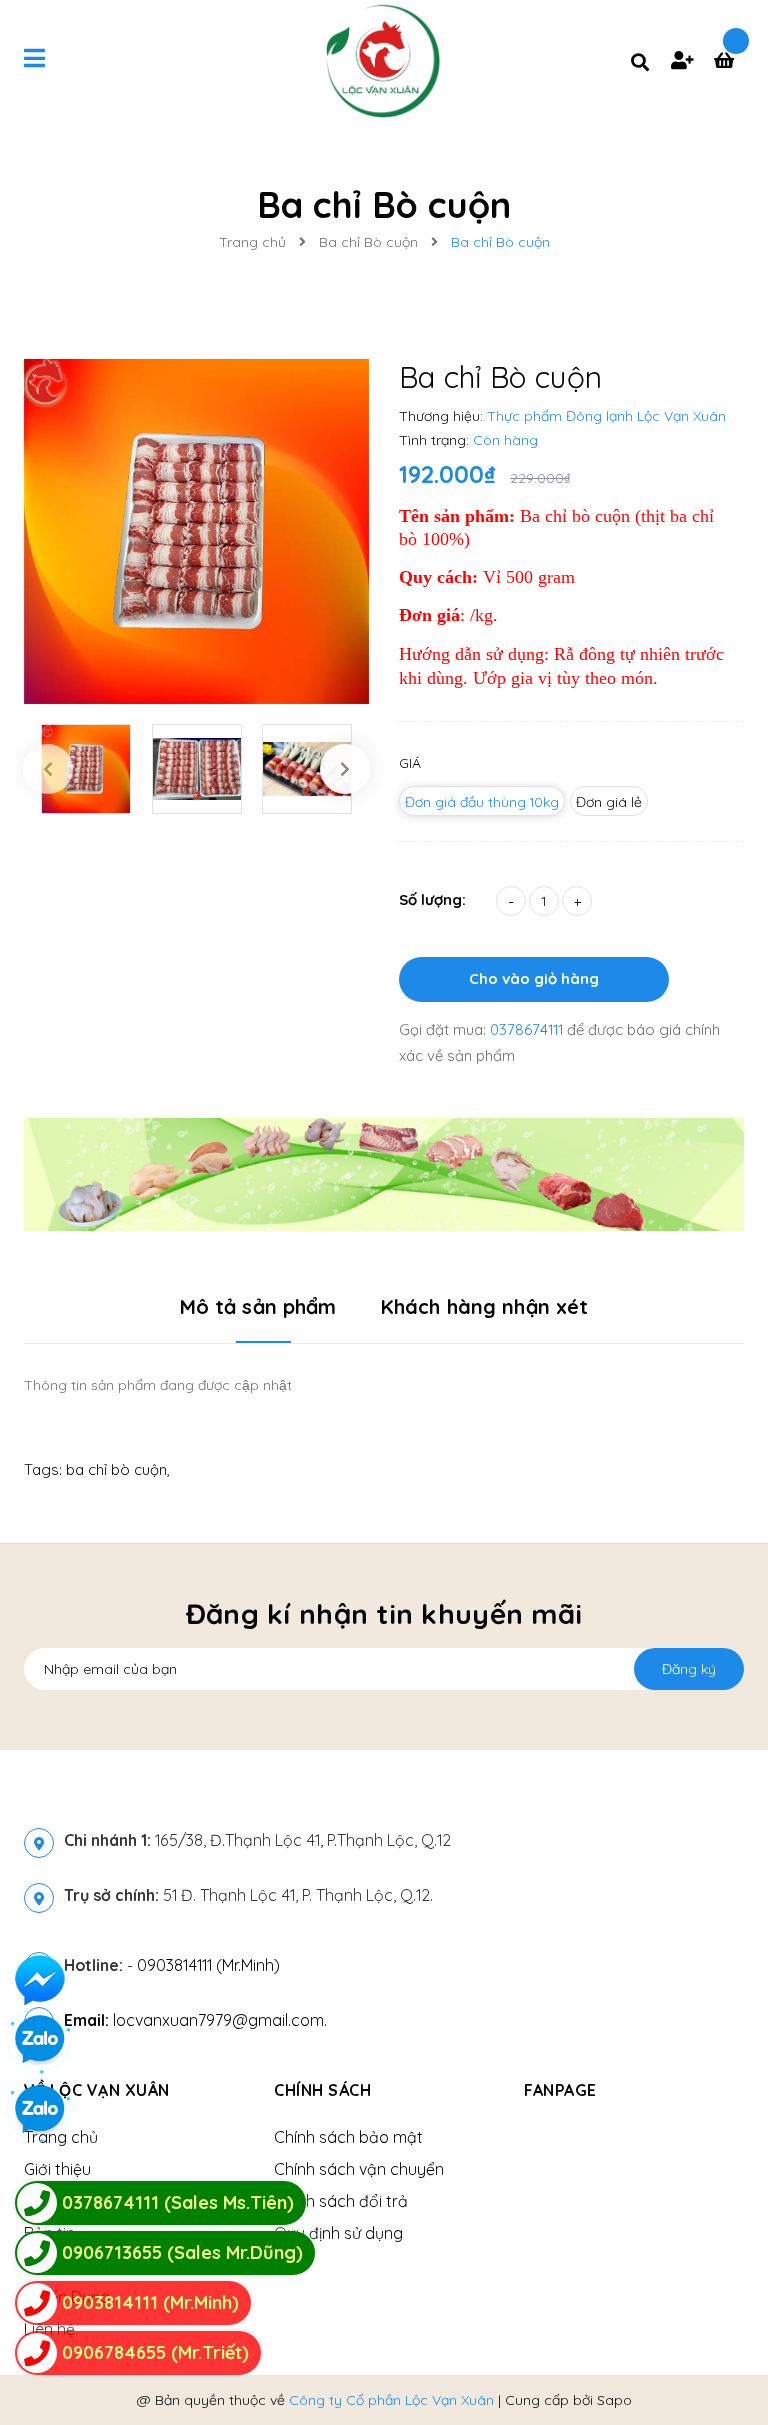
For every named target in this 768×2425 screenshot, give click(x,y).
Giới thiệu (57, 2169)
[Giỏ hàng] (729, 62)
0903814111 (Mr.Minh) (208, 1965)
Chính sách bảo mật (348, 2137)
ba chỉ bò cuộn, (118, 1469)
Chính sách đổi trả (341, 2201)
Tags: (45, 1469)
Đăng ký (689, 1669)
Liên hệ (49, 2329)
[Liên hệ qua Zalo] (40, 2110)
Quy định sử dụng (338, 2233)
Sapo (614, 2400)
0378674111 (528, 1029)
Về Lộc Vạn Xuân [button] (97, 2090)
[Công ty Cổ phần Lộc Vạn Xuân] (384, 1172)
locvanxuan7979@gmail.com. (195, 2020)
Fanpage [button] (560, 2090)
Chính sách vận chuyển (359, 2169)
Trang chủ (61, 2137)
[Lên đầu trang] (714, 2376)
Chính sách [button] (322, 2090)
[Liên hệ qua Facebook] (40, 1980)
